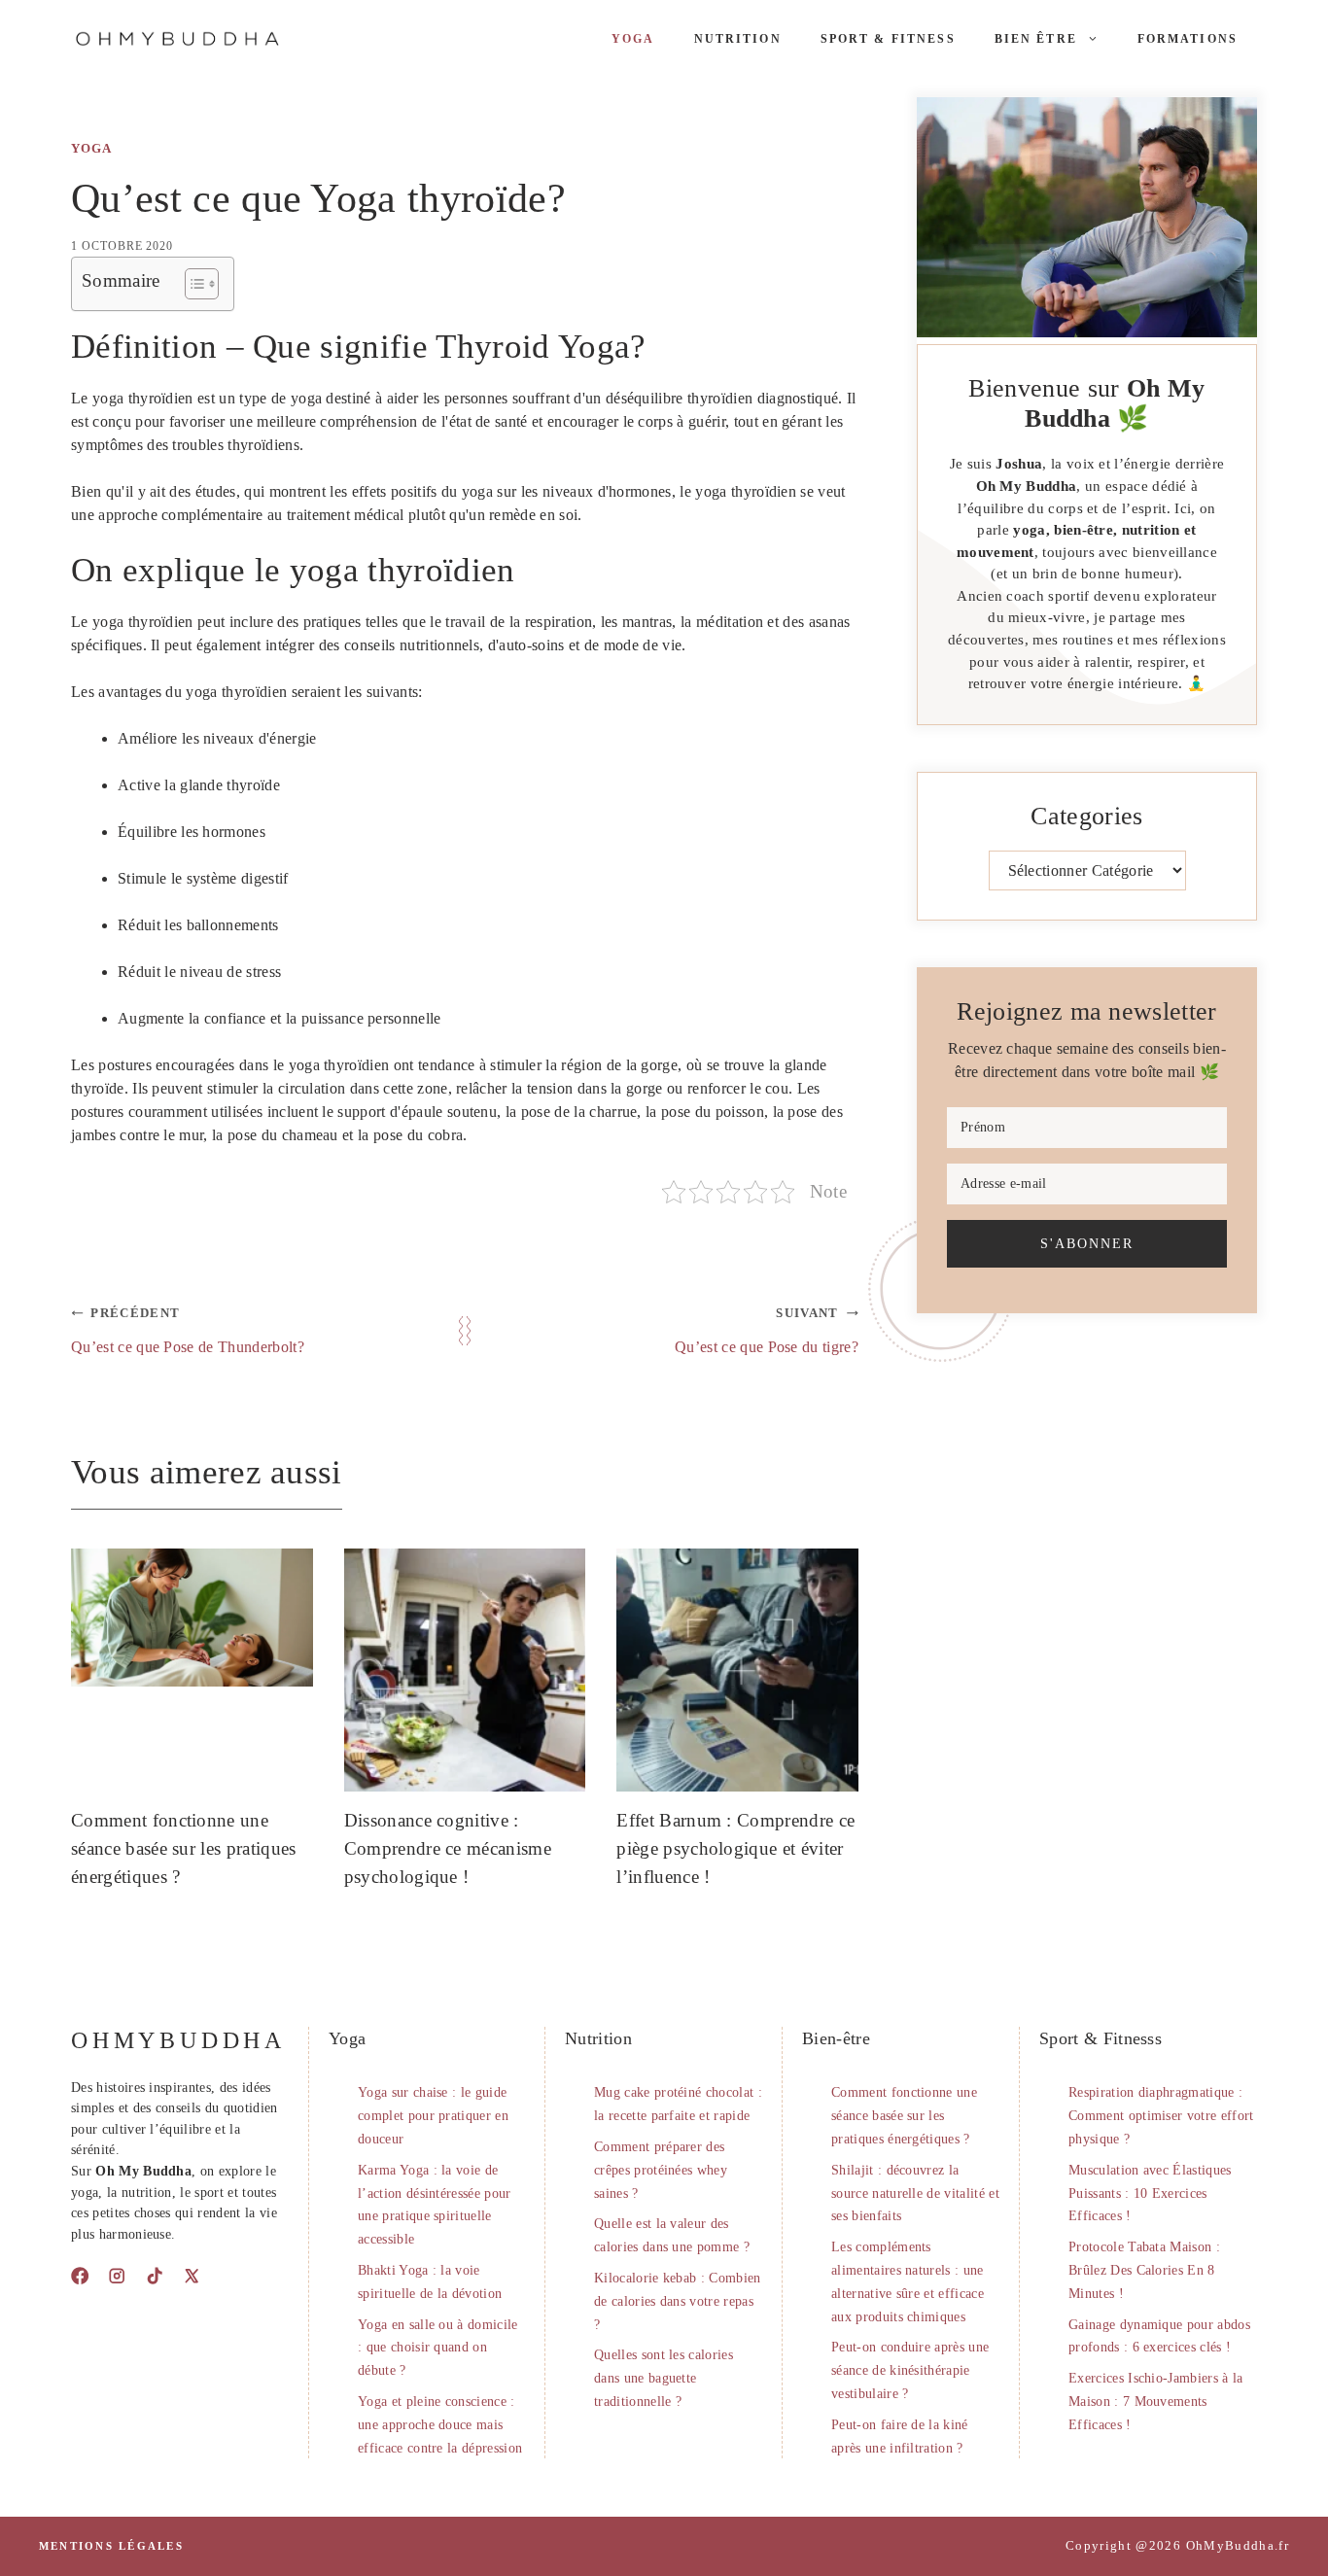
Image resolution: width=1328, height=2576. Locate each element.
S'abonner (1087, 1243)
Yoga (633, 39)
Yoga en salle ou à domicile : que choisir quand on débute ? (438, 2348)
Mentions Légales (111, 2546)
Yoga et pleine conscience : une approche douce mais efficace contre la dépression (440, 2425)
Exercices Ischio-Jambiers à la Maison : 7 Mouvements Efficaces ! (1156, 2402)
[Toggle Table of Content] (192, 284)
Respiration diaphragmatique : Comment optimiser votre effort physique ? (1161, 2116)
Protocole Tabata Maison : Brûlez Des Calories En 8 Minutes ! (1144, 2270)
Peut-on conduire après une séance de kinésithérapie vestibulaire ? (910, 2370)
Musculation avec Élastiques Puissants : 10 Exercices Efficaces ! (1150, 2193)
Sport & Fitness (888, 39)
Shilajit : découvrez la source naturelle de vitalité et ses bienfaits (915, 2193)
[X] (192, 2276)
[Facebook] (80, 2276)
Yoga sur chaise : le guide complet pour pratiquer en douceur (433, 2116)
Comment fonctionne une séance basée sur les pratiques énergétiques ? (184, 1848)
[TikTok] (155, 2276)
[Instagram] (117, 2276)
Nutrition (738, 39)
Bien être (1036, 39)
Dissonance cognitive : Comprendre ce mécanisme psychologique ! (448, 1848)
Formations (1188, 39)
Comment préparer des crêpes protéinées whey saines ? (661, 2170)
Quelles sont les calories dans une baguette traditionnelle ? (664, 2378)
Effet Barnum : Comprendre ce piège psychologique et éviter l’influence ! (735, 1848)
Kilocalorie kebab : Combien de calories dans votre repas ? (678, 2301)
